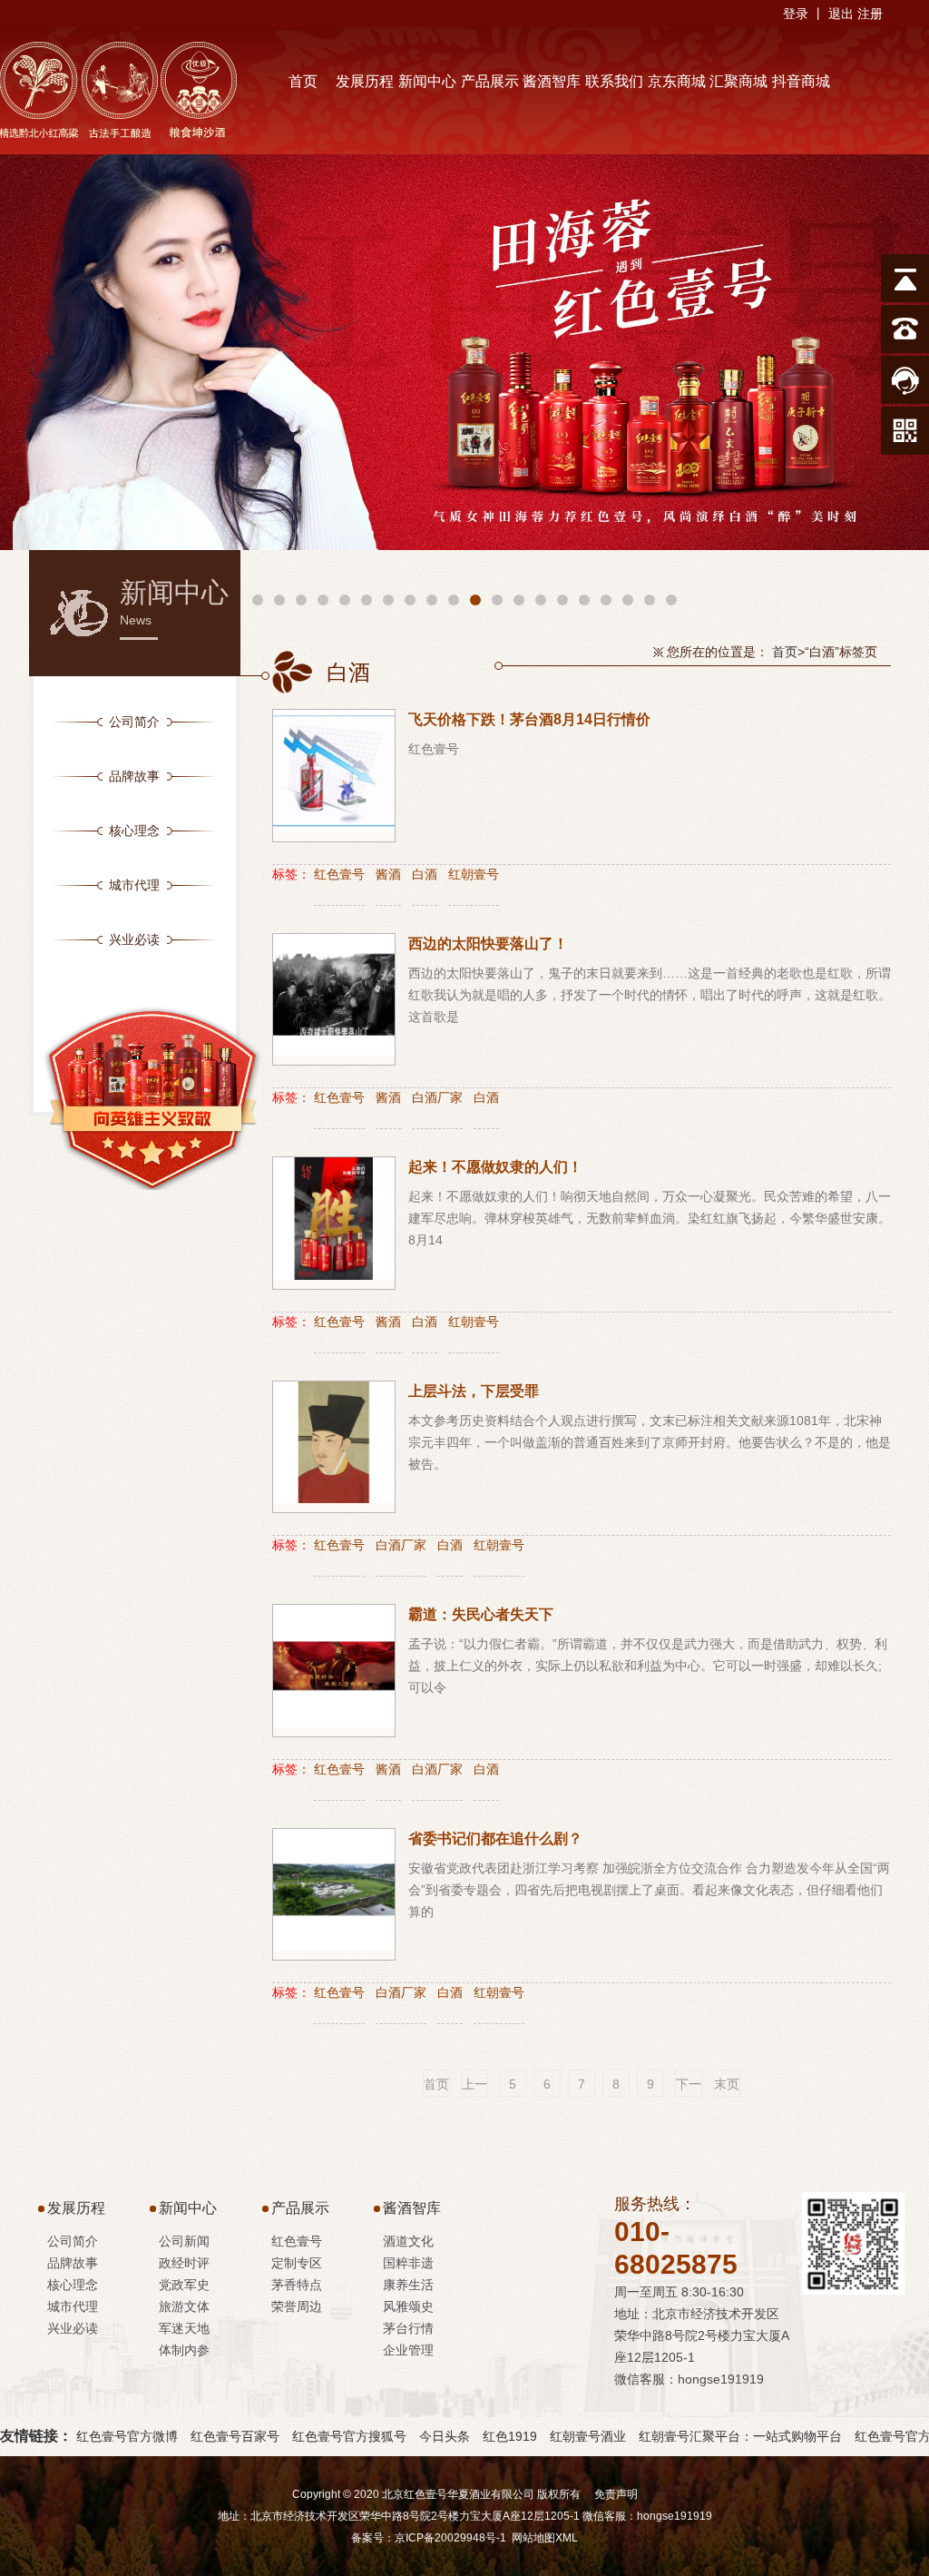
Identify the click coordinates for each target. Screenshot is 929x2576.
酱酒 (388, 874)
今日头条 (445, 2436)
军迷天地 (184, 2328)
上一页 (474, 2087)
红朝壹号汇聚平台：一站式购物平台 (740, 2436)
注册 (870, 14)
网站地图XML (545, 2538)
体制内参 (184, 2350)
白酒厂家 (437, 1097)
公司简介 (73, 2241)
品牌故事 (73, 2263)
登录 (796, 14)
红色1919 (510, 2436)
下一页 (689, 2087)
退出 (841, 14)
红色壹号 (339, 874)
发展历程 (76, 2208)
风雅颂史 (408, 2306)
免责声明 (616, 2494)
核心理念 (73, 2285)
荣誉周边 (297, 2306)
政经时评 (184, 2263)
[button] (258, 600)
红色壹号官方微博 (127, 2436)
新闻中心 (188, 2208)
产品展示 (300, 2208)
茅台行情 (408, 2328)
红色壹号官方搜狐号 (349, 2436)
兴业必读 (73, 2328)
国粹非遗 (408, 2263)
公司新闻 (184, 2241)
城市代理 (73, 2306)
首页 (785, 652)
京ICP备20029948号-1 (450, 2538)
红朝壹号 (474, 874)
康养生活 (408, 2285)
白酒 (425, 874)
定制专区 (297, 2263)
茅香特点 (297, 2285)
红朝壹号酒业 (588, 2436)
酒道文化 (408, 2241)
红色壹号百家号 (235, 2436)
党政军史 (184, 2285)
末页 (727, 2084)
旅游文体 (184, 2306)
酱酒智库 (412, 2208)
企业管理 (408, 2350)
